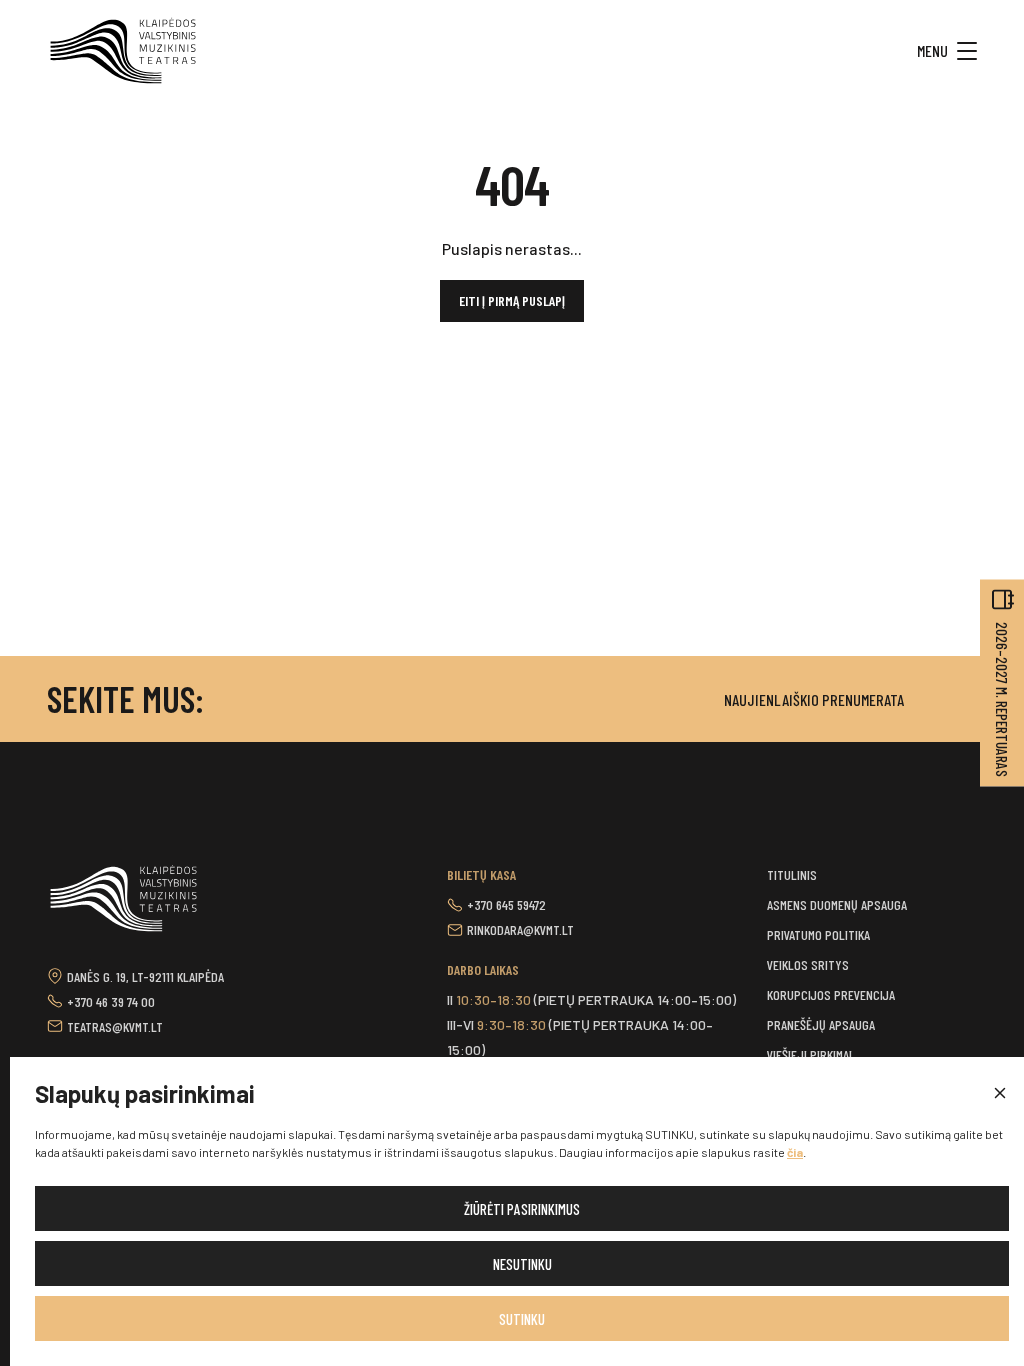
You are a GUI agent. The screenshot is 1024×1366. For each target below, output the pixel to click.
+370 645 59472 (506, 904)
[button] (999, 1094)
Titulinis (792, 874)
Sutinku (522, 1319)
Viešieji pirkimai (809, 1054)
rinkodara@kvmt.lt (520, 929)
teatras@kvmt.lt (115, 1026)
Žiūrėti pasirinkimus (522, 1209)
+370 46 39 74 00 (111, 1001)
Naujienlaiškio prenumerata (814, 699)
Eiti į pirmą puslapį (512, 300)
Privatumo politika (818, 934)
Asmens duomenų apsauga (837, 904)
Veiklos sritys (808, 964)
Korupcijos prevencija (831, 994)
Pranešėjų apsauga (821, 1024)
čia (795, 1152)
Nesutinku (522, 1264)
